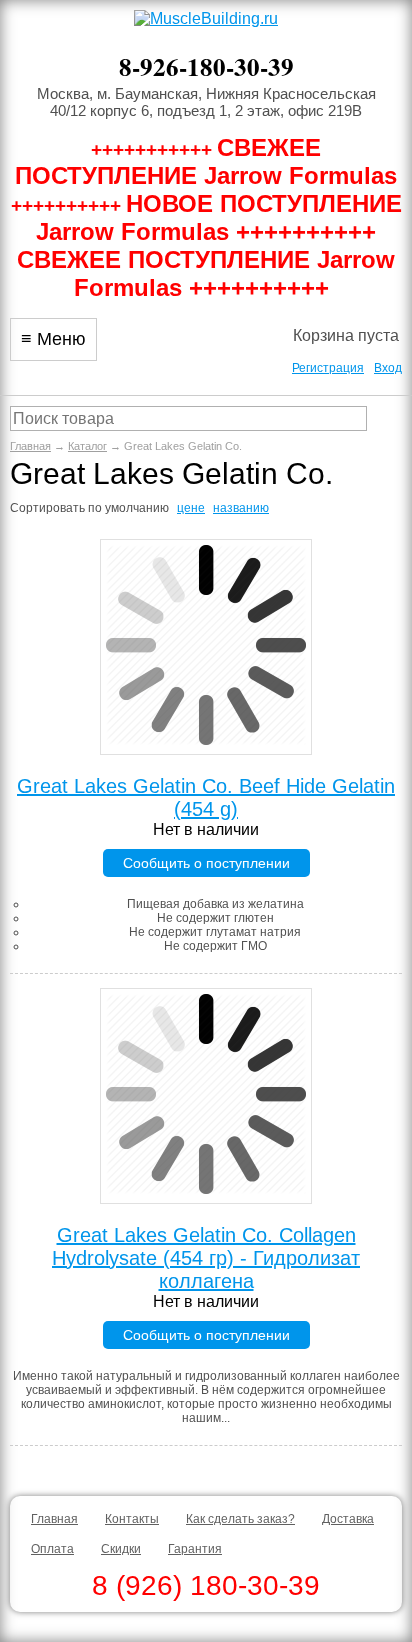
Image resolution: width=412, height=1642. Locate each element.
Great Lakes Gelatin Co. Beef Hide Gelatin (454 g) (206, 797)
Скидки (121, 1549)
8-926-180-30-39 (206, 66)
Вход (388, 368)
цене (191, 508)
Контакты (132, 1519)
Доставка (348, 1519)
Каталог (87, 446)
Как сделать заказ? (240, 1519)
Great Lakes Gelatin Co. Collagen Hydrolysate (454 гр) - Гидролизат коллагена (206, 1258)
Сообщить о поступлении (206, 863)
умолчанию (137, 508)
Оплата (52, 1549)
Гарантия (195, 1549)
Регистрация (328, 368)
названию (241, 508)
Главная (30, 446)
